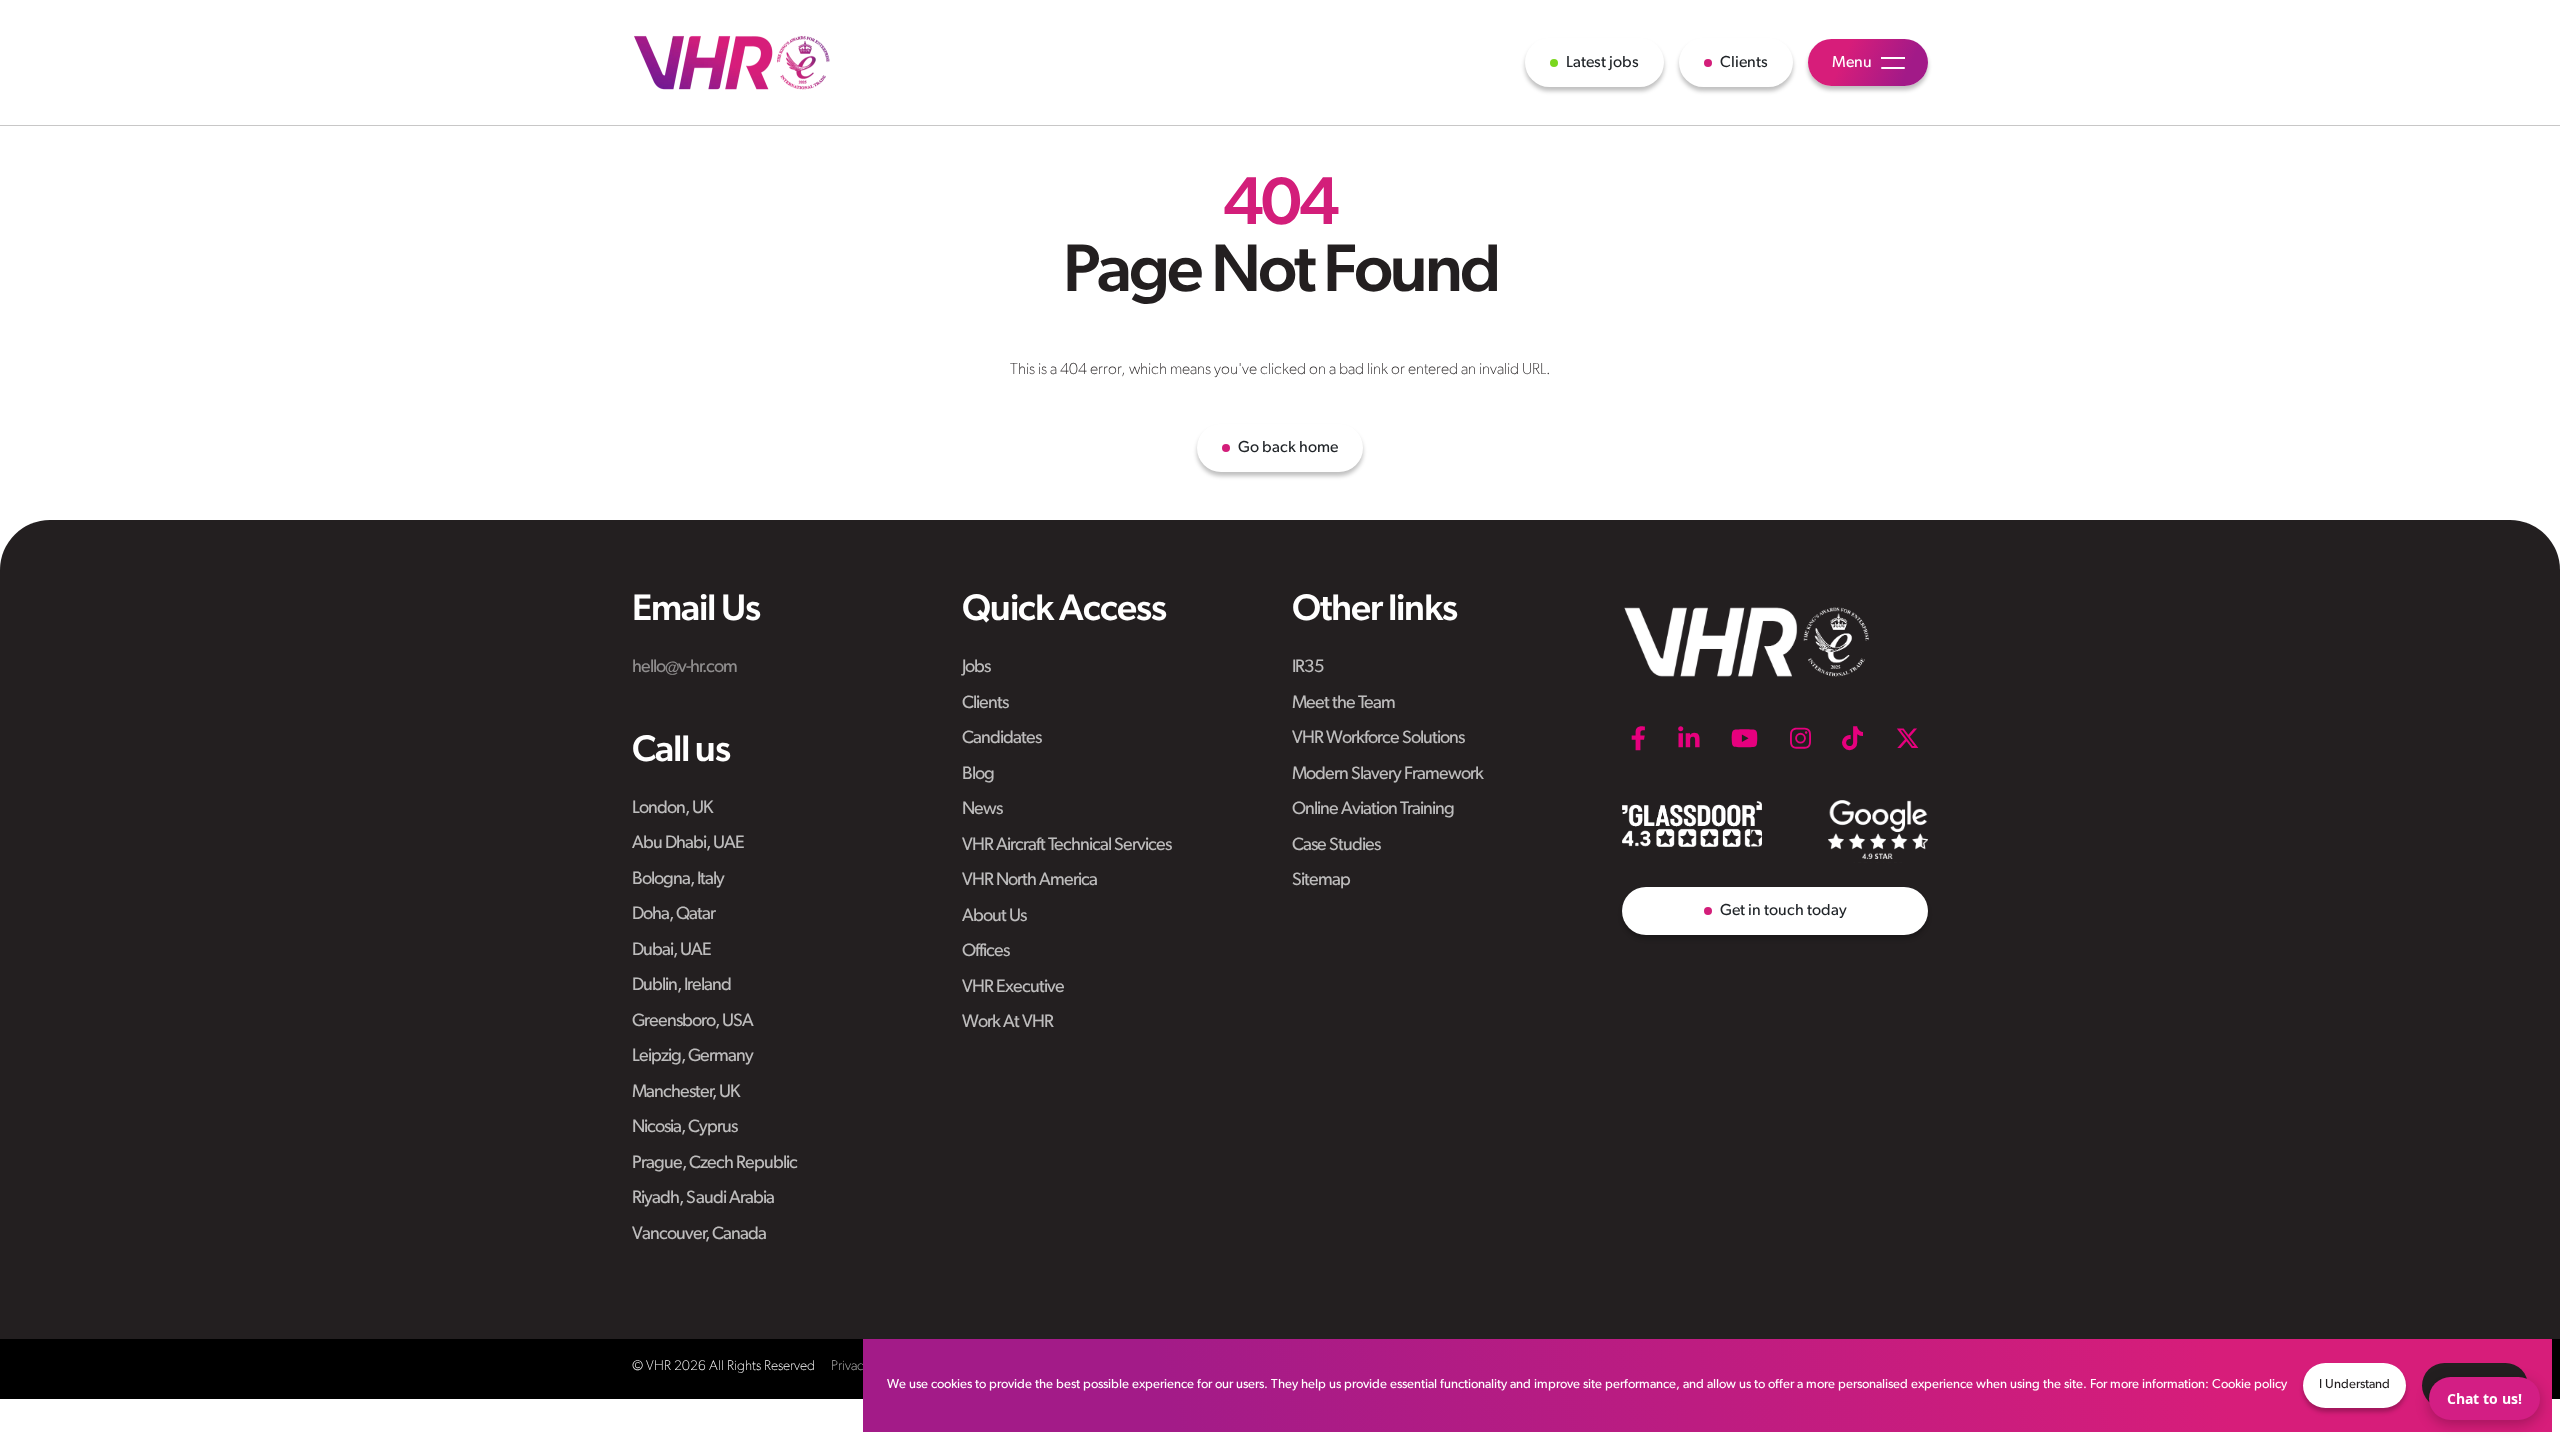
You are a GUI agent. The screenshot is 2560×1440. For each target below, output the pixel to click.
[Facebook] (1638, 738)
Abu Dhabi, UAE (688, 844)
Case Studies (1336, 846)
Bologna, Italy (678, 880)
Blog (978, 775)
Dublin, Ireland (681, 986)
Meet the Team (1343, 704)
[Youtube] (1744, 738)
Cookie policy (2249, 1384)
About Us (994, 917)
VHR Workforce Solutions (1378, 739)
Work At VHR (1007, 1023)
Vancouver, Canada (699, 1235)
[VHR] (732, 62)
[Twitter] (1907, 738)
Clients (985, 704)
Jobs (976, 668)
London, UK (672, 809)
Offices (985, 952)
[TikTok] (1852, 738)
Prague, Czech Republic (714, 1164)
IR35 (1308, 668)
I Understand (2354, 1384)
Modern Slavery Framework (1387, 775)
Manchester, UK (685, 1093)
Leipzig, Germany (692, 1057)
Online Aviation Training (1373, 810)
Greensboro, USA (692, 1022)
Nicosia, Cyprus (684, 1128)
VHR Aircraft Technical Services (1066, 846)
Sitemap (1321, 881)
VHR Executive (1013, 988)
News (982, 810)
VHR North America (1029, 881)
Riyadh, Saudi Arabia (703, 1199)
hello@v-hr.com (684, 668)
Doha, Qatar (673, 915)
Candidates (1001, 739)
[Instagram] (1800, 738)
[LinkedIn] (1689, 738)
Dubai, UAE (671, 951)
